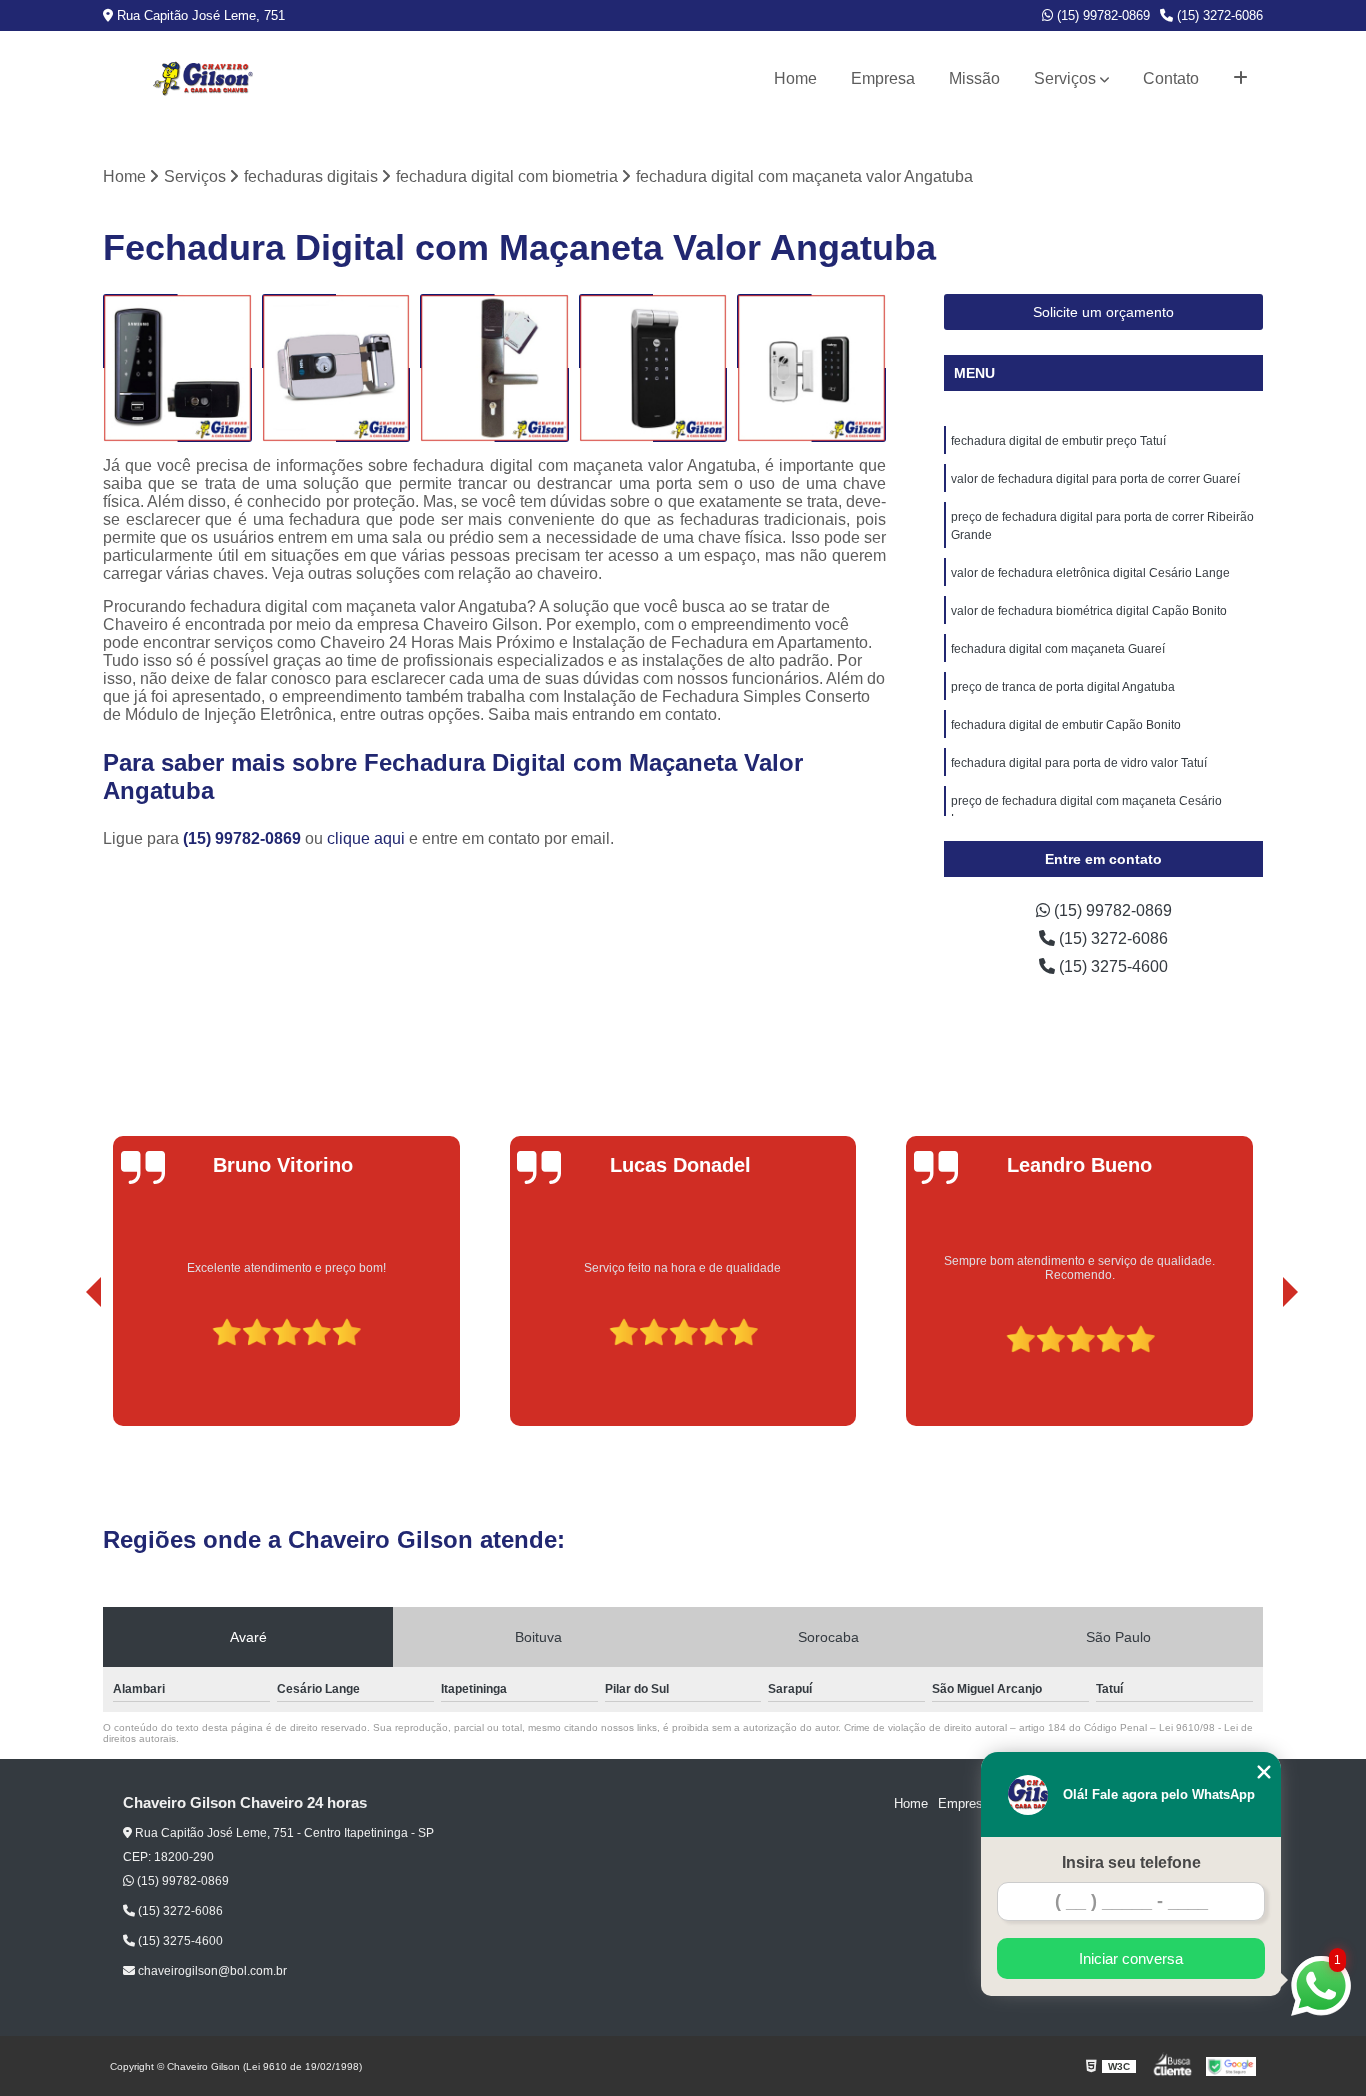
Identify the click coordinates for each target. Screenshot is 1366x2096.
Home (795, 78)
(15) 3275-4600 (1111, 966)
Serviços (1065, 78)
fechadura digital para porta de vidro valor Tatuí (1079, 763)
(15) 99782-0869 (1101, 15)
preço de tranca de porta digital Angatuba (1063, 687)
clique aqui (366, 838)
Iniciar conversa (1131, 1958)
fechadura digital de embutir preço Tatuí (1058, 441)
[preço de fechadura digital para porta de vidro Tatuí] (177, 368)
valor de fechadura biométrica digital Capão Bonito (1089, 611)
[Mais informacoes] (1240, 79)
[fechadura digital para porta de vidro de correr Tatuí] (336, 368)
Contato (1171, 78)
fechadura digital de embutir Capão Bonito (1066, 725)
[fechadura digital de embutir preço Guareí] (811, 368)
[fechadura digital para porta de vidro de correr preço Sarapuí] (653, 368)
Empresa (883, 78)
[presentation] (66, 1369)
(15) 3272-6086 (1218, 15)
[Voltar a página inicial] (203, 79)
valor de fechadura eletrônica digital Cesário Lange (1090, 573)
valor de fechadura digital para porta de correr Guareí (1095, 479)
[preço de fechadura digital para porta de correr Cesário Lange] (494, 368)
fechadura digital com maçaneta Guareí (1058, 649)
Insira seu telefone (1131, 1862)
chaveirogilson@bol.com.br (211, 1971)
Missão (974, 78)
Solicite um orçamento (1103, 312)
